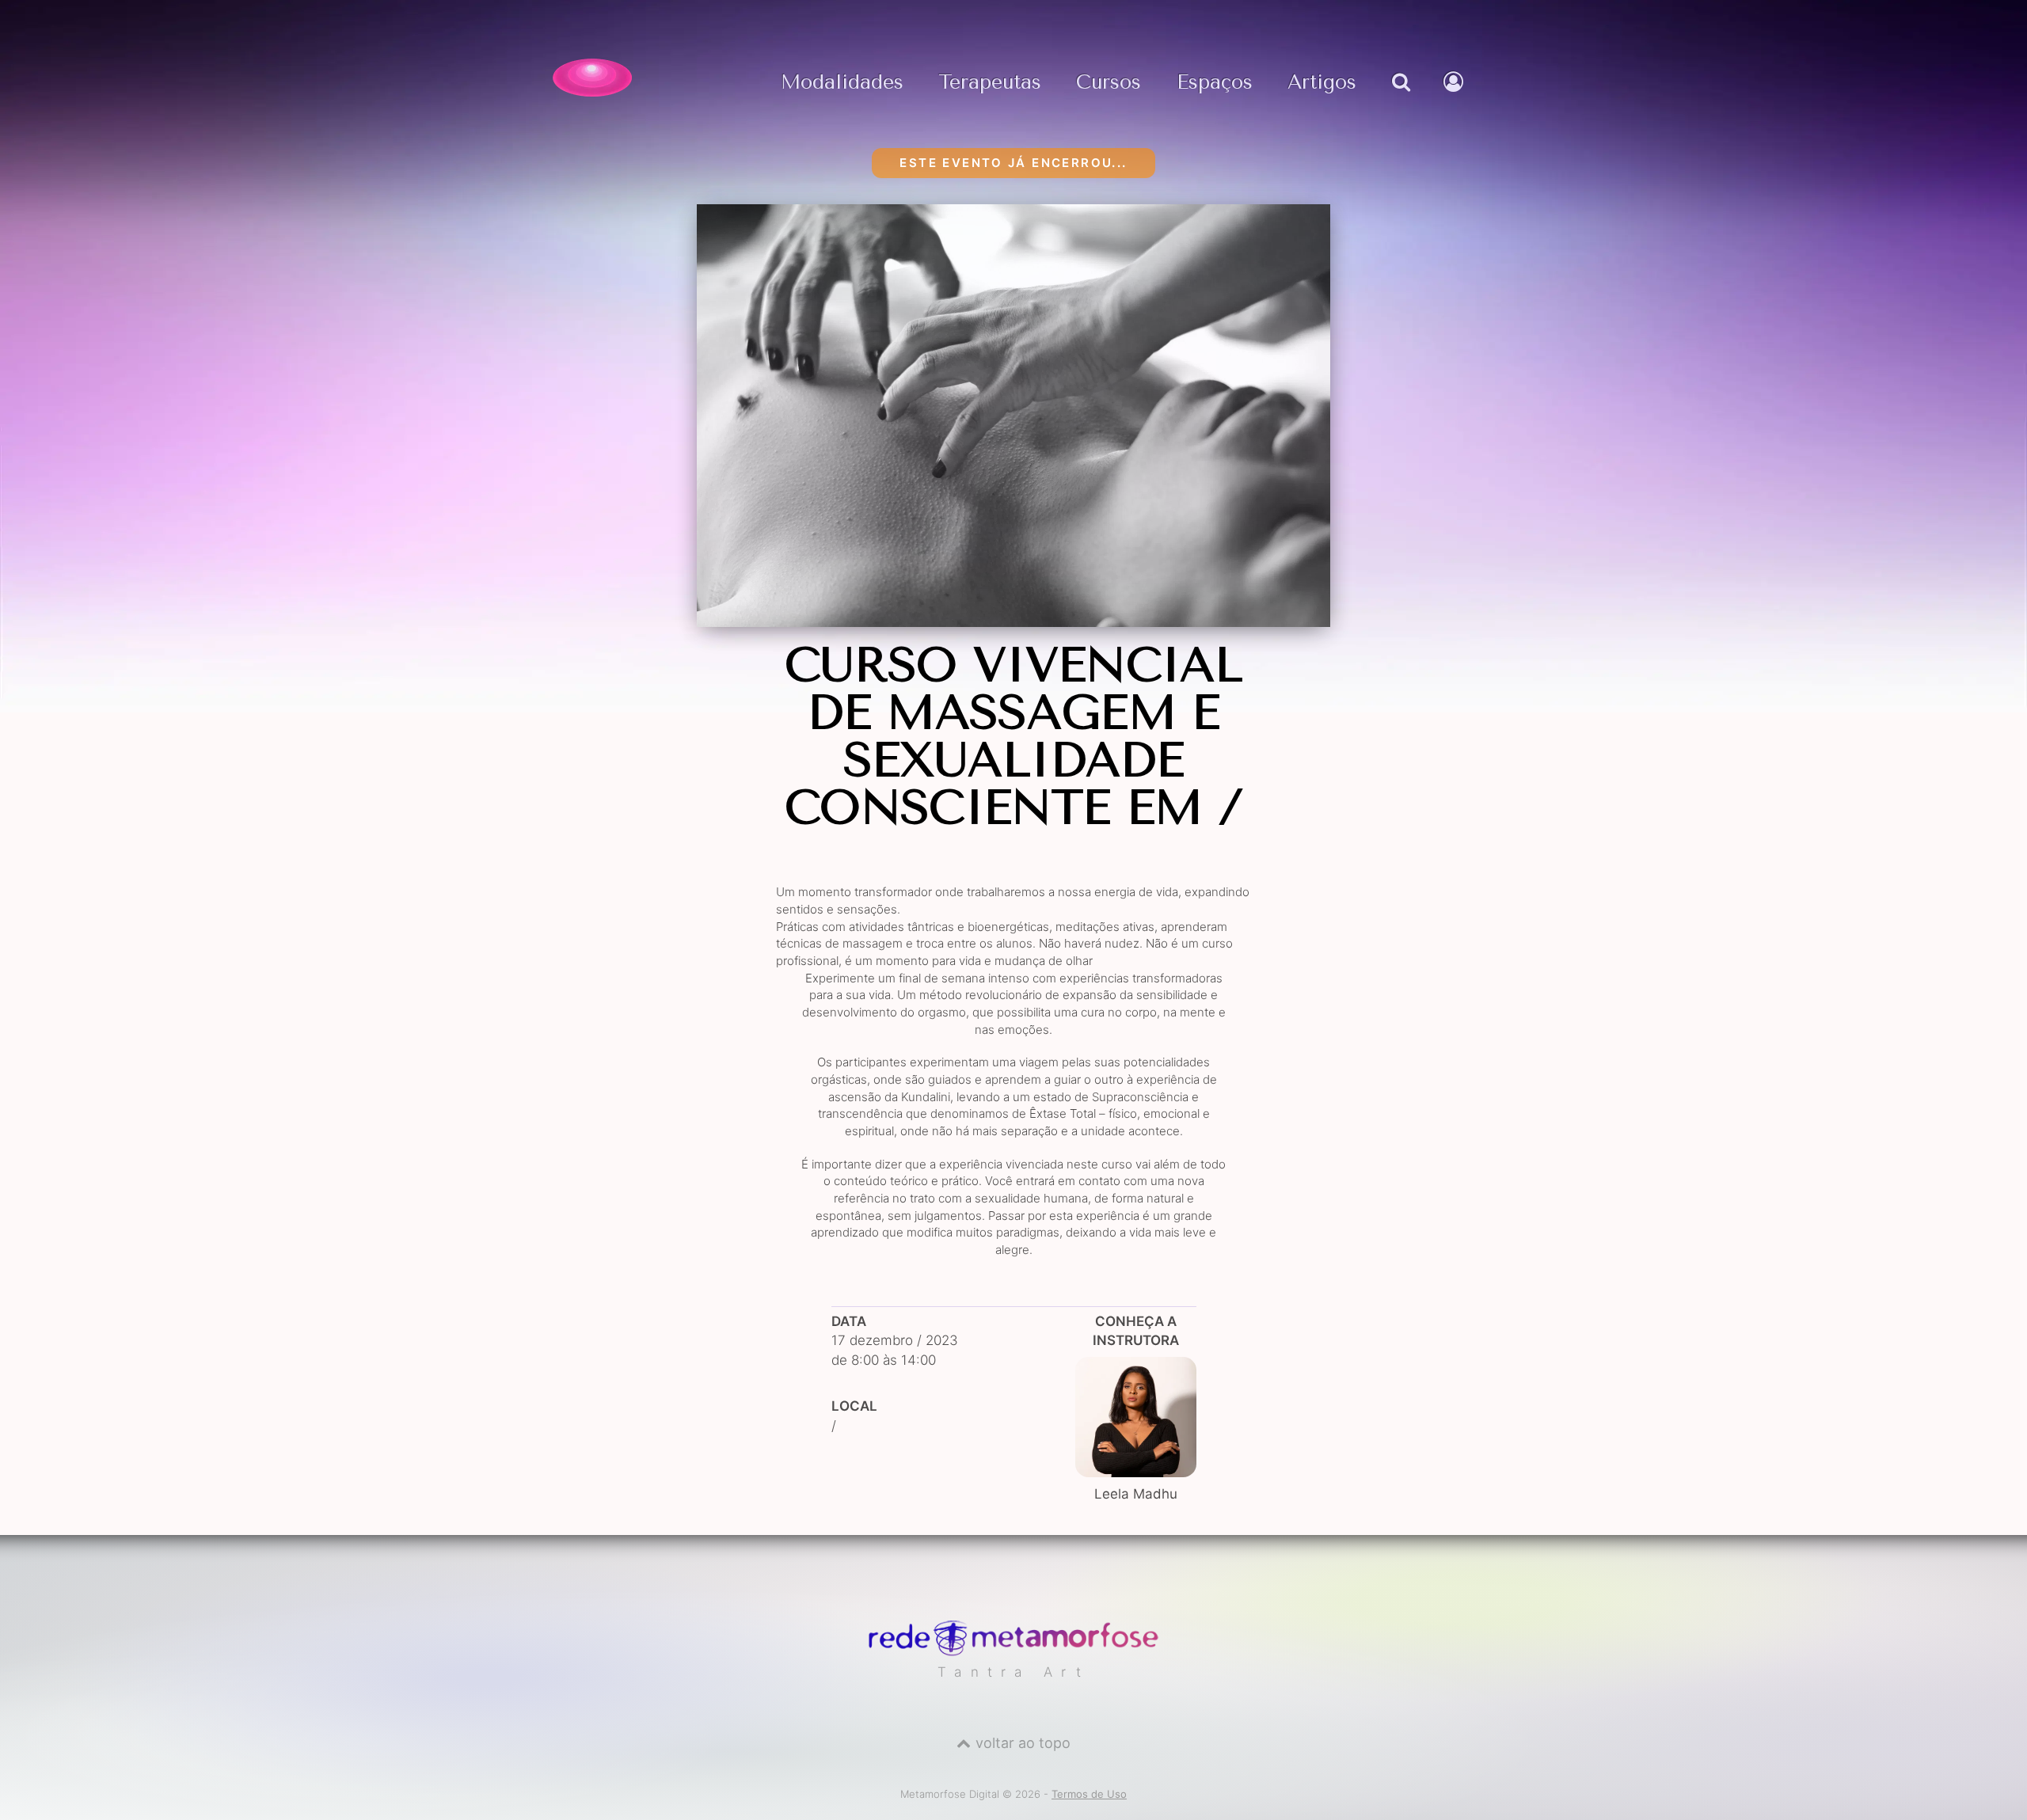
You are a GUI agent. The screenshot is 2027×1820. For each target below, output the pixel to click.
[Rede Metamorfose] (1013, 1652)
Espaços (1215, 83)
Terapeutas (990, 83)
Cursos (1109, 83)
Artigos (1322, 83)
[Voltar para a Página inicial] (592, 78)
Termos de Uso (1089, 1794)
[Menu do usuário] (1455, 98)
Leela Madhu (1136, 1494)
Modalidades (842, 83)
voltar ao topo (1023, 1743)
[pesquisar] (1400, 98)
